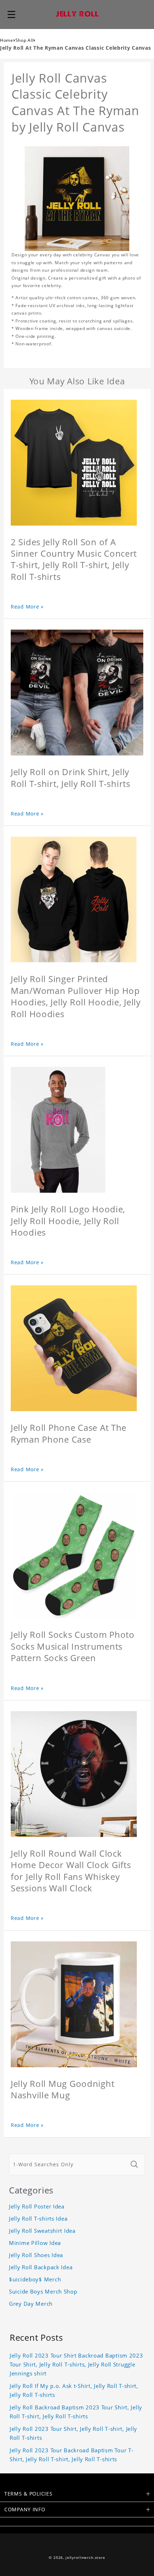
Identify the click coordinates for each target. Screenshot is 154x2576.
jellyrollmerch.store (85, 2558)
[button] (11, 14)
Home (7, 40)
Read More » (27, 607)
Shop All (25, 40)
